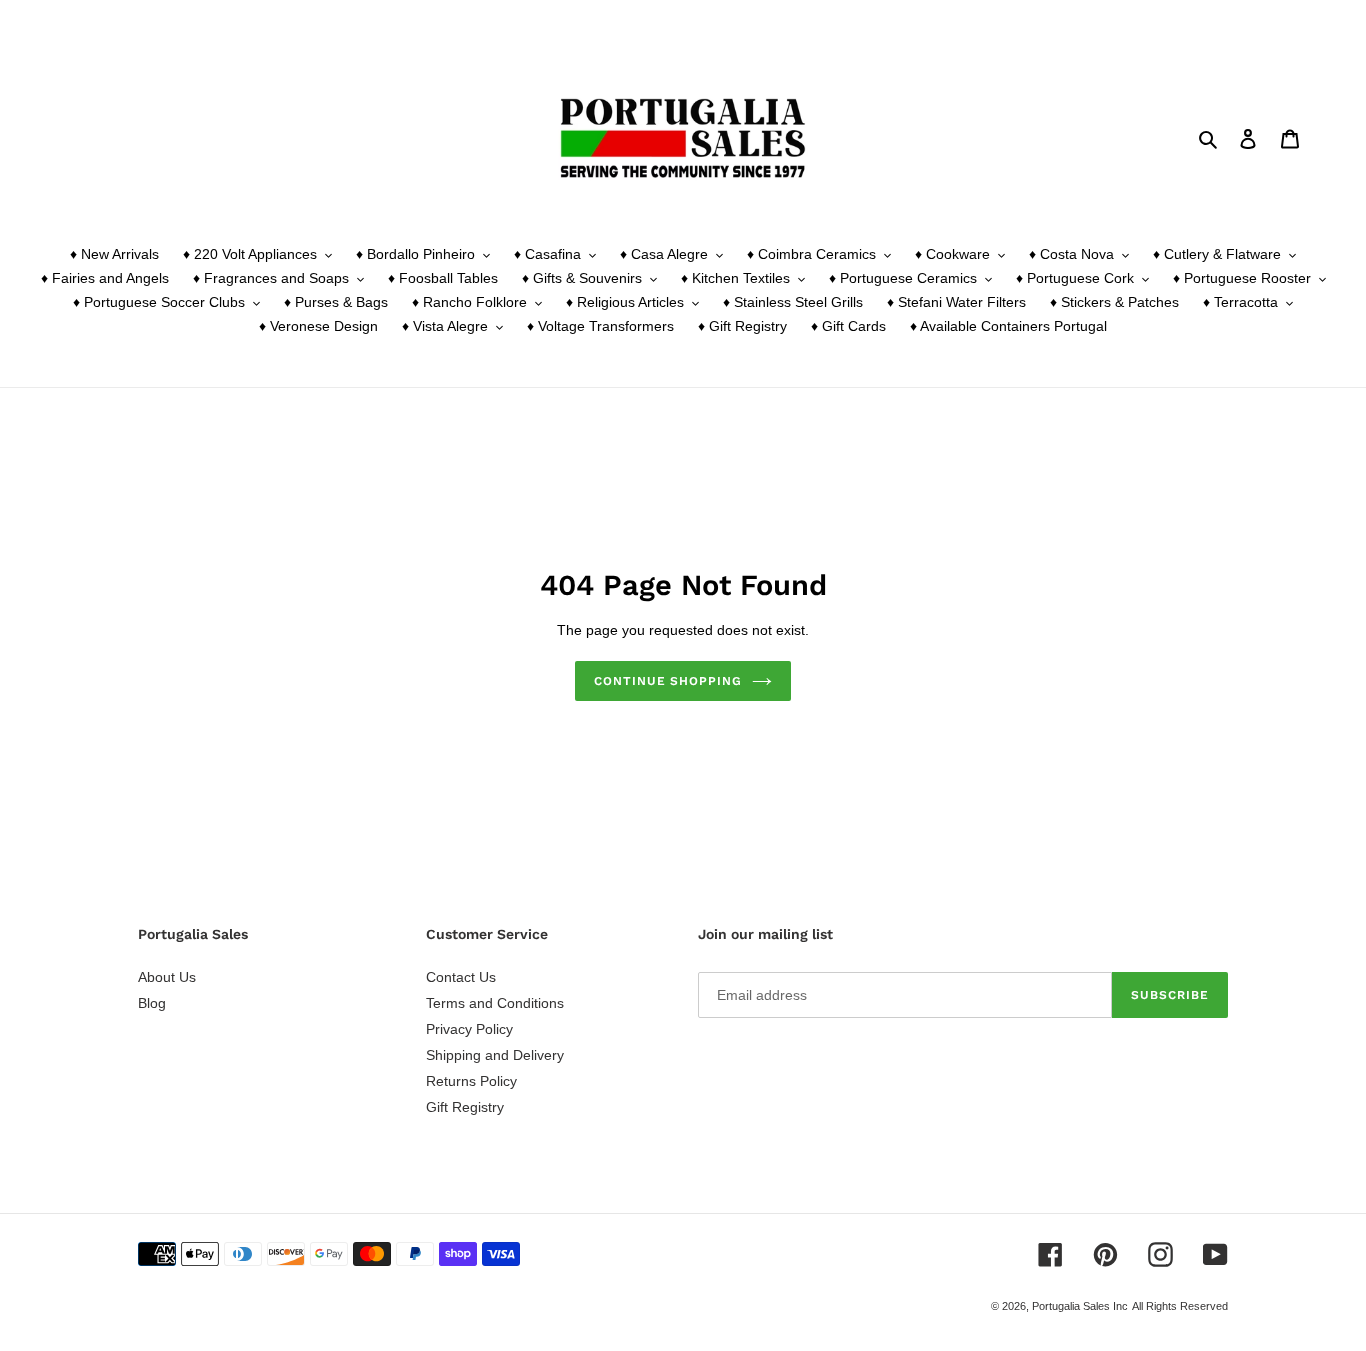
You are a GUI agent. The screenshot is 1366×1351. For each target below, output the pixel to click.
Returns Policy (471, 1081)
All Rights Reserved (1180, 1306)
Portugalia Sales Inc (1080, 1306)
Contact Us (461, 977)
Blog (152, 1003)
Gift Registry (465, 1107)
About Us (167, 977)
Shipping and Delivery (495, 1055)
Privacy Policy (469, 1029)
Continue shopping (668, 681)
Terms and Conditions (495, 1003)
